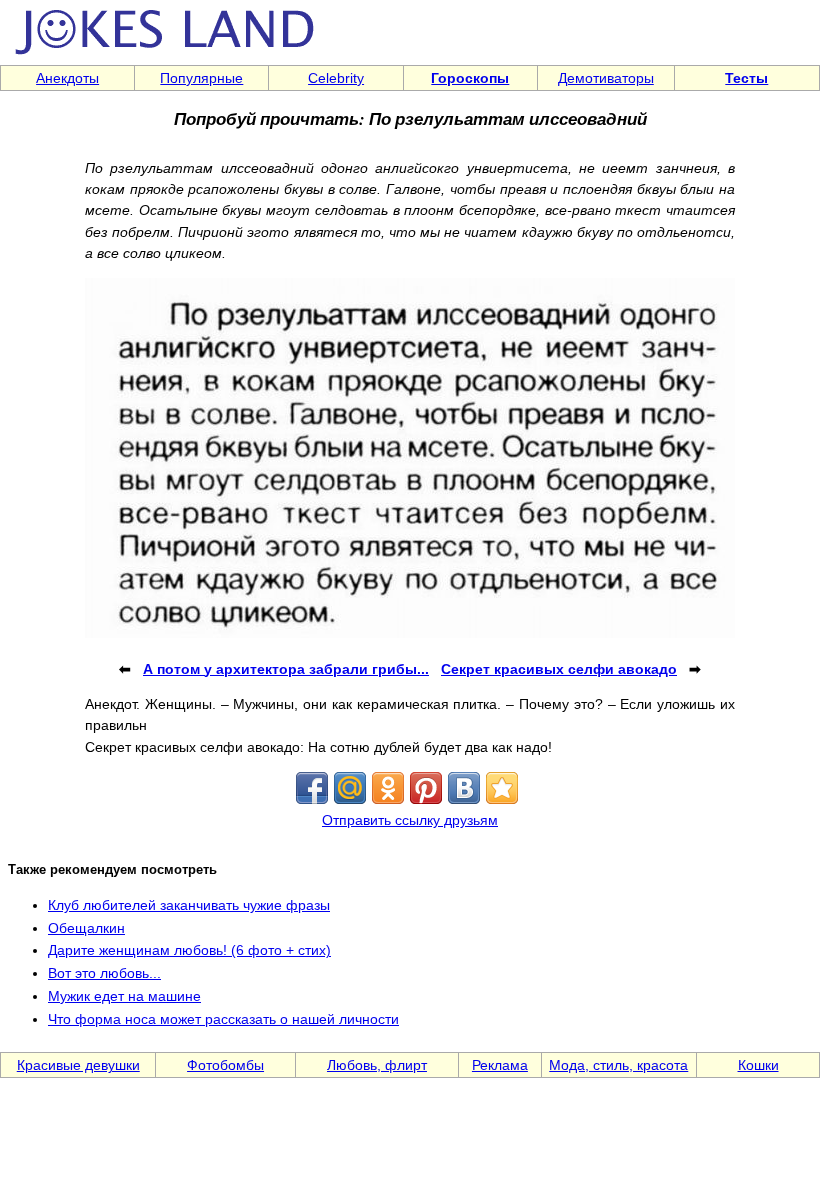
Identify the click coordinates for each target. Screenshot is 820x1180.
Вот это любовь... (104, 973)
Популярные (201, 78)
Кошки (758, 1065)
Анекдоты (67, 78)
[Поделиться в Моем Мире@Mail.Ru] (350, 788)
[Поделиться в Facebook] (312, 788)
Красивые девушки (78, 1065)
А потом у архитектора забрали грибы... (286, 669)
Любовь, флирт (377, 1065)
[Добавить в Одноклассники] (388, 788)
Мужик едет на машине (124, 996)
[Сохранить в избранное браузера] (502, 788)
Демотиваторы (606, 78)
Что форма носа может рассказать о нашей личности (223, 1019)
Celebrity (336, 78)
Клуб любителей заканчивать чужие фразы (189, 905)
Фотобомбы (225, 1065)
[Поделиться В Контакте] (464, 788)
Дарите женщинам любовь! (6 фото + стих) (189, 950)
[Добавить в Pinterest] (426, 788)
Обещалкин (86, 928)
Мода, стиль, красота (618, 1065)
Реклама (500, 1065)
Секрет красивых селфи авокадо (559, 669)
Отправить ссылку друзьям (410, 820)
